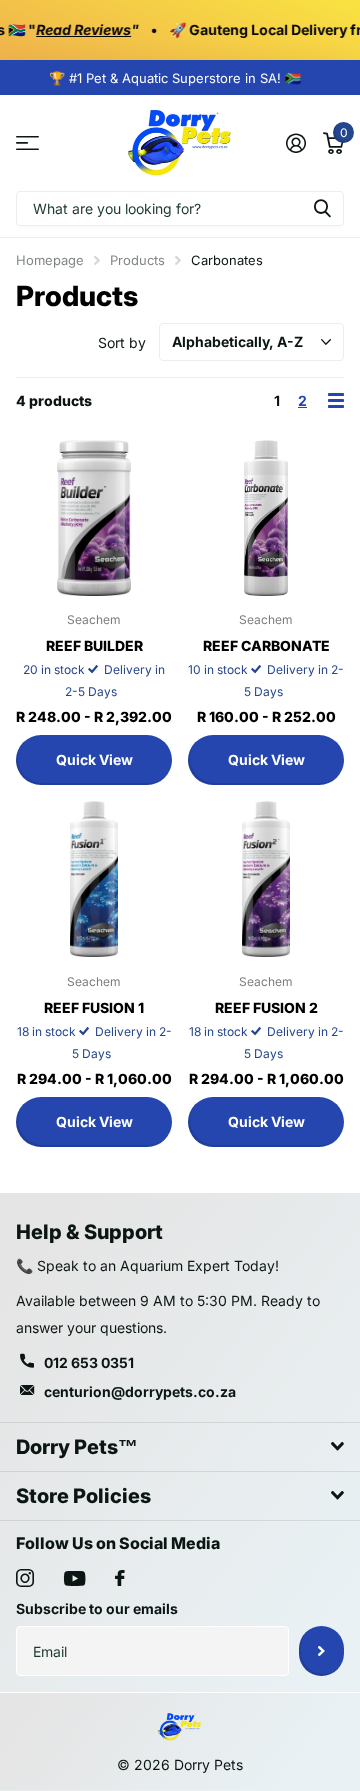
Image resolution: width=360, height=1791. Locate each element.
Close (180, 1447)
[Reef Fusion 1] (94, 879)
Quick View (94, 759)
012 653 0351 (89, 1362)
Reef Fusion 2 (266, 1007)
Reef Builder (94, 645)
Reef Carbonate (266, 645)
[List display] (336, 400)
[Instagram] (25, 1578)
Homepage (50, 260)
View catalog (27, 143)
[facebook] (120, 1578)
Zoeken (322, 208)
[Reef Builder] (94, 518)
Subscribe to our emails (97, 1608)
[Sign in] (295, 143)
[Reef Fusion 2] (266, 879)
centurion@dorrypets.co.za (140, 1391)
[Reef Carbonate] (266, 518)
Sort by (122, 342)
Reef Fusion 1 (94, 1007)
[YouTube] (74, 1578)
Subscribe (321, 1651)
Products (137, 260)
